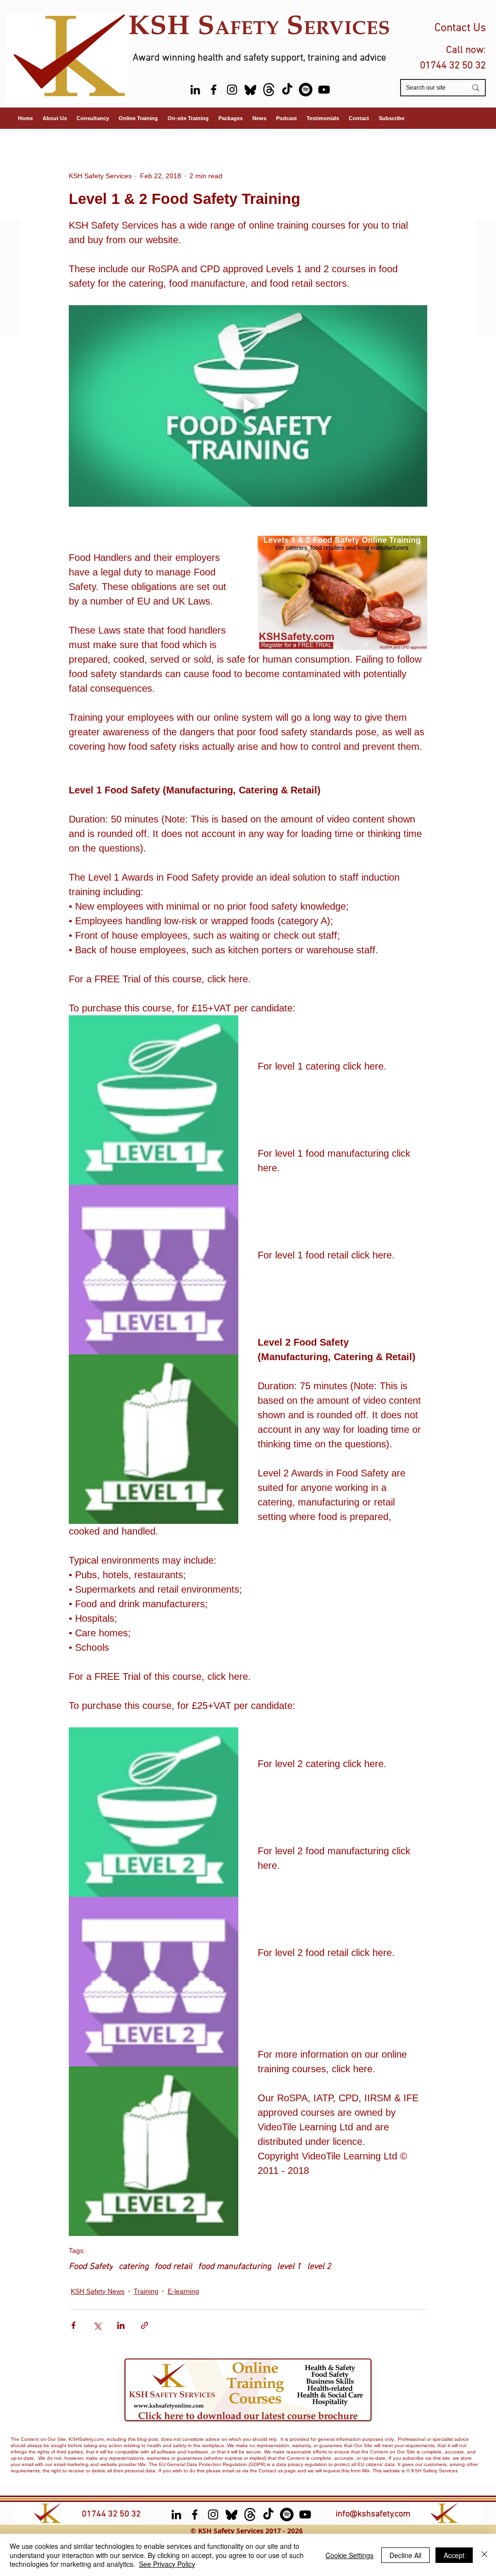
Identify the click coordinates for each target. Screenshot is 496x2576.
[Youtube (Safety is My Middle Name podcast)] (324, 90)
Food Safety (91, 2267)
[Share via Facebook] (73, 2325)
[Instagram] (232, 90)
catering (134, 2267)
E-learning (183, 2291)
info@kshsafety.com (373, 2514)
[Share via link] (145, 2325)
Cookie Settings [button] (349, 2555)
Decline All (405, 2555)
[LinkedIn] (195, 90)
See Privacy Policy (167, 2564)
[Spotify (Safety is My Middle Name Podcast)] (306, 90)
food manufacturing (235, 2267)
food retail (173, 2267)
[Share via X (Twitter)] (97, 2325)
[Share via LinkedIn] (121, 2325)
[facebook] (214, 90)
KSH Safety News (98, 2291)
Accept (454, 2555)
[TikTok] (287, 90)
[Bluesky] (250, 90)
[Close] (484, 2555)
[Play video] (248, 406)
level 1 (289, 2267)
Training (146, 2291)
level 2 (319, 2267)
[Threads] (269, 90)
